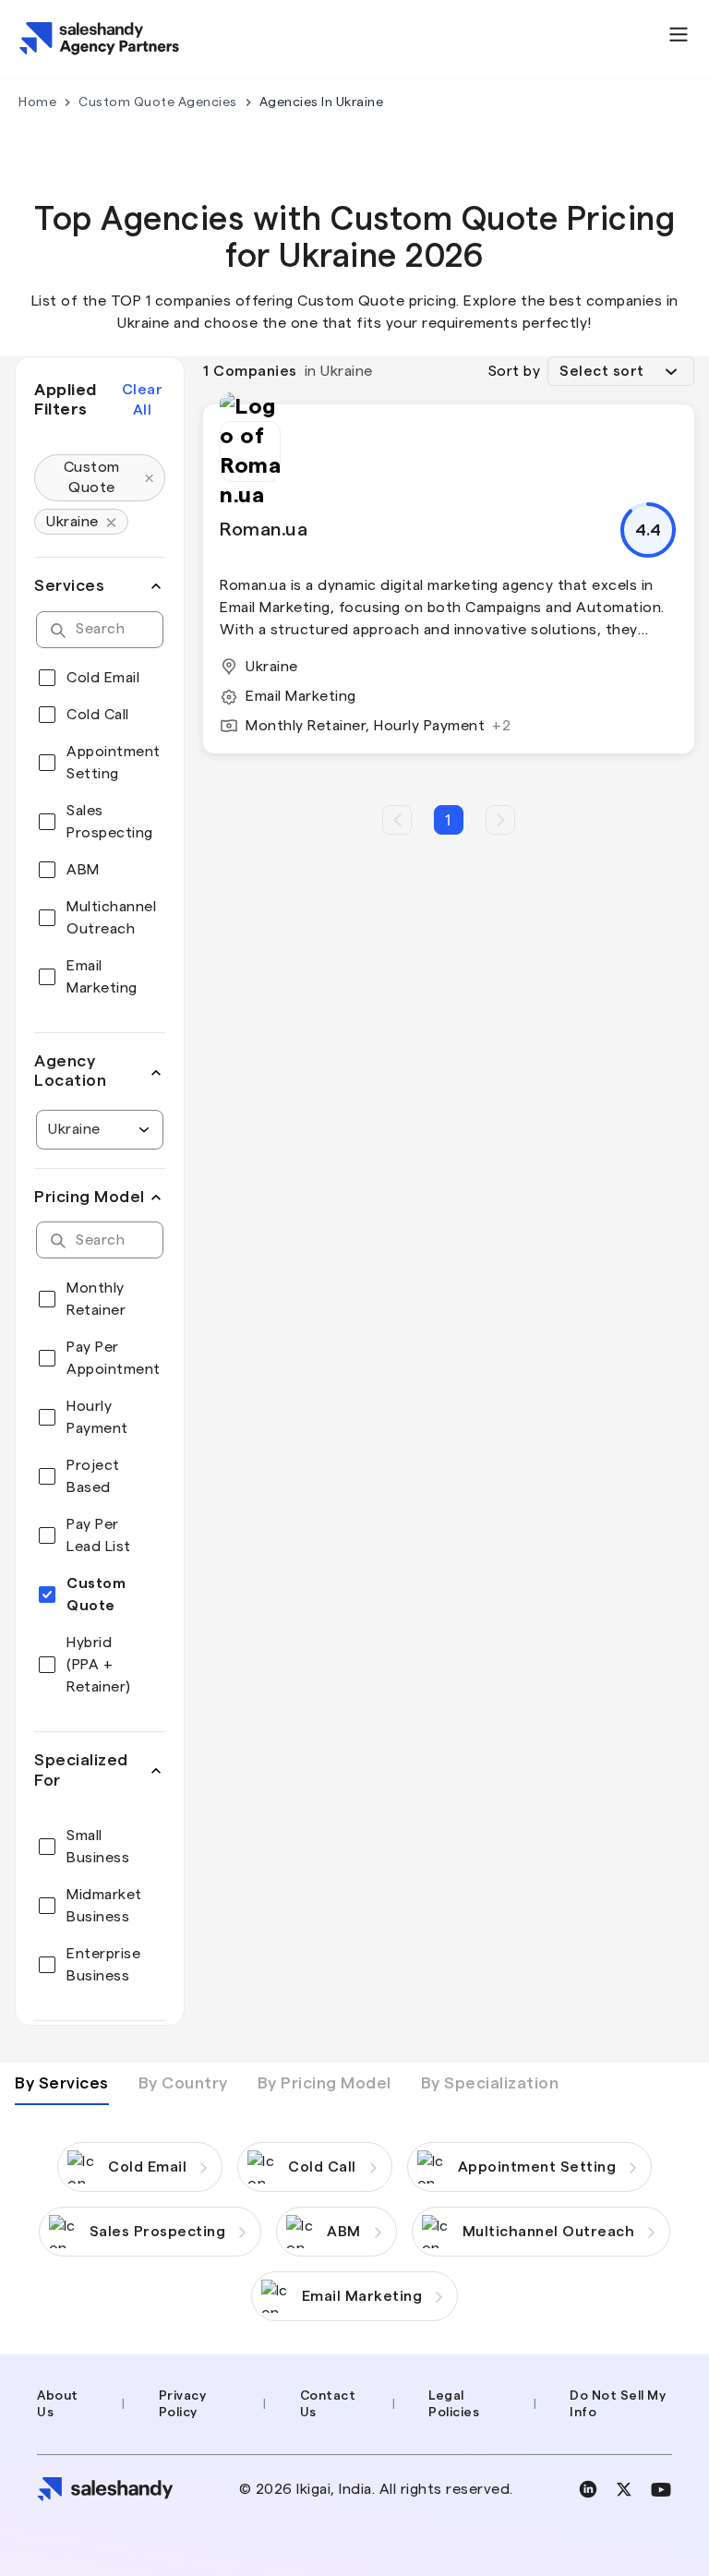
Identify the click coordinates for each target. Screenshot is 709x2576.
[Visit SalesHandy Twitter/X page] (624, 2489)
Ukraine (72, 522)
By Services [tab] (62, 2083)
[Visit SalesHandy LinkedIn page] (588, 2489)
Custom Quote (92, 477)
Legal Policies (454, 2404)
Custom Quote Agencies (158, 102)
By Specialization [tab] (490, 2083)
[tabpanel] (354, 2213)
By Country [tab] (183, 2083)
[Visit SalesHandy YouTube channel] (661, 2490)
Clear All (143, 400)
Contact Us (328, 2404)
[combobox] (50, 1129)
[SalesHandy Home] (100, 39)
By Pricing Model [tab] (324, 2083)
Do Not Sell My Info (618, 2404)
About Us (58, 2404)
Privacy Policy (183, 2404)
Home (37, 102)
